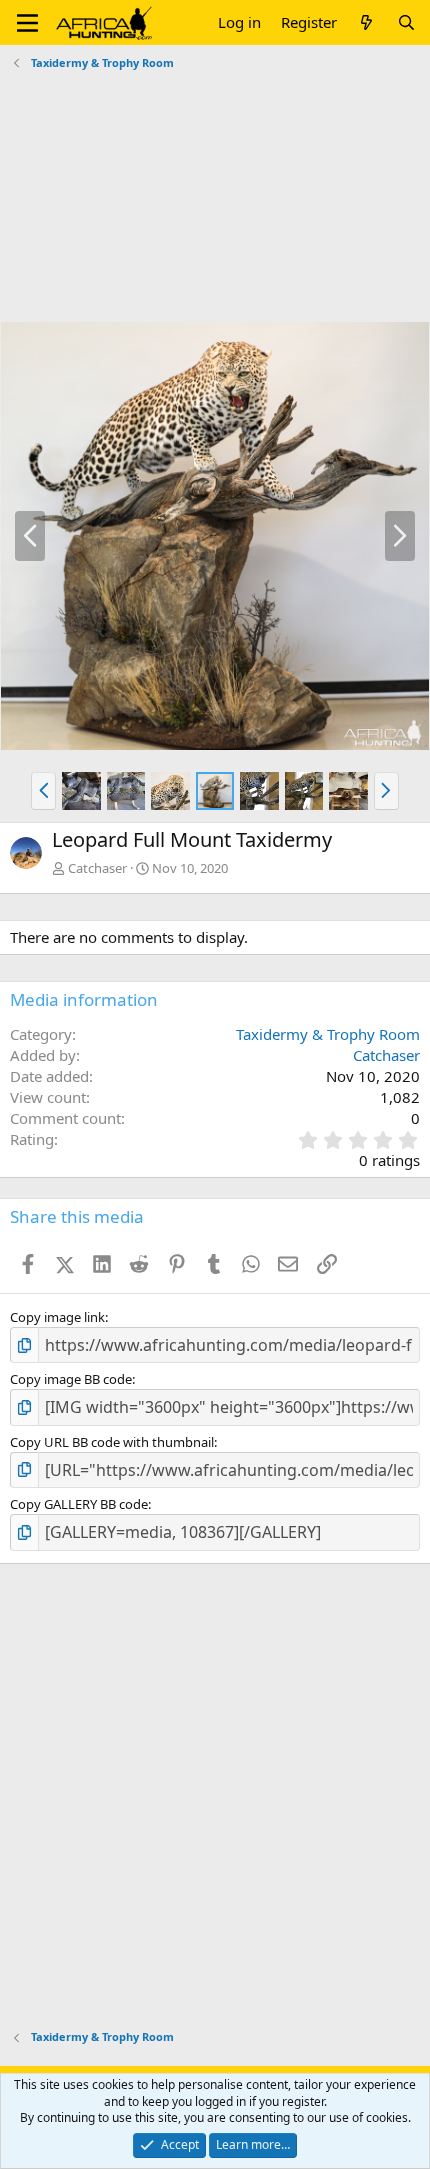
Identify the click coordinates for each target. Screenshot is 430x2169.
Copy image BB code (71, 1379)
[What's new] (366, 22)
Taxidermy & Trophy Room (328, 1034)
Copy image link (57, 1317)
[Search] (406, 22)
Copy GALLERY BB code (79, 1504)
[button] (27, 23)
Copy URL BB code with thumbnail (112, 1442)
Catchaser (97, 868)
